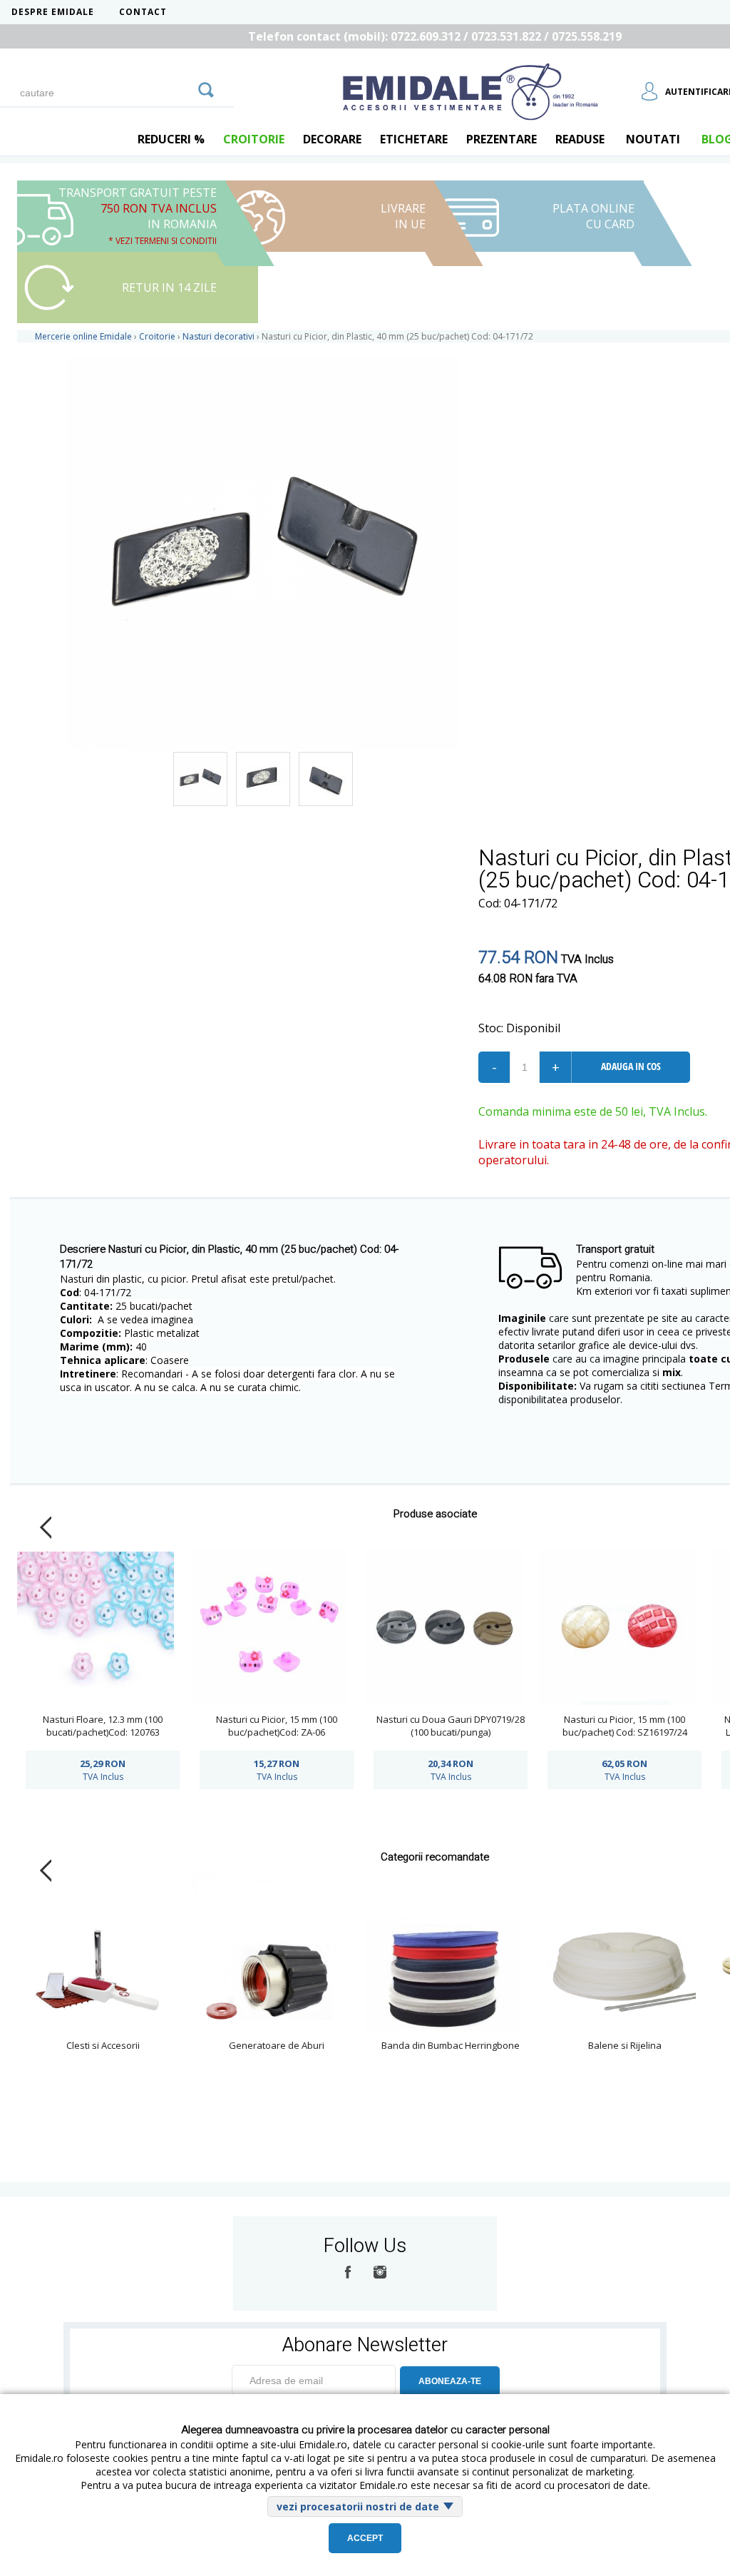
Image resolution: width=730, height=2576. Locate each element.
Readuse (580, 139)
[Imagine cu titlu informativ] (200, 779)
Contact (143, 12)
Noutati (653, 139)
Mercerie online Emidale (83, 336)
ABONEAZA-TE (450, 2381)
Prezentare (502, 139)
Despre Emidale (53, 12)
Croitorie (254, 139)
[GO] (206, 88)
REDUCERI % (171, 139)
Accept (365, 2538)
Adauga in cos (631, 1066)
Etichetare (414, 139)
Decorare (332, 139)
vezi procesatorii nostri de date (358, 2506)
